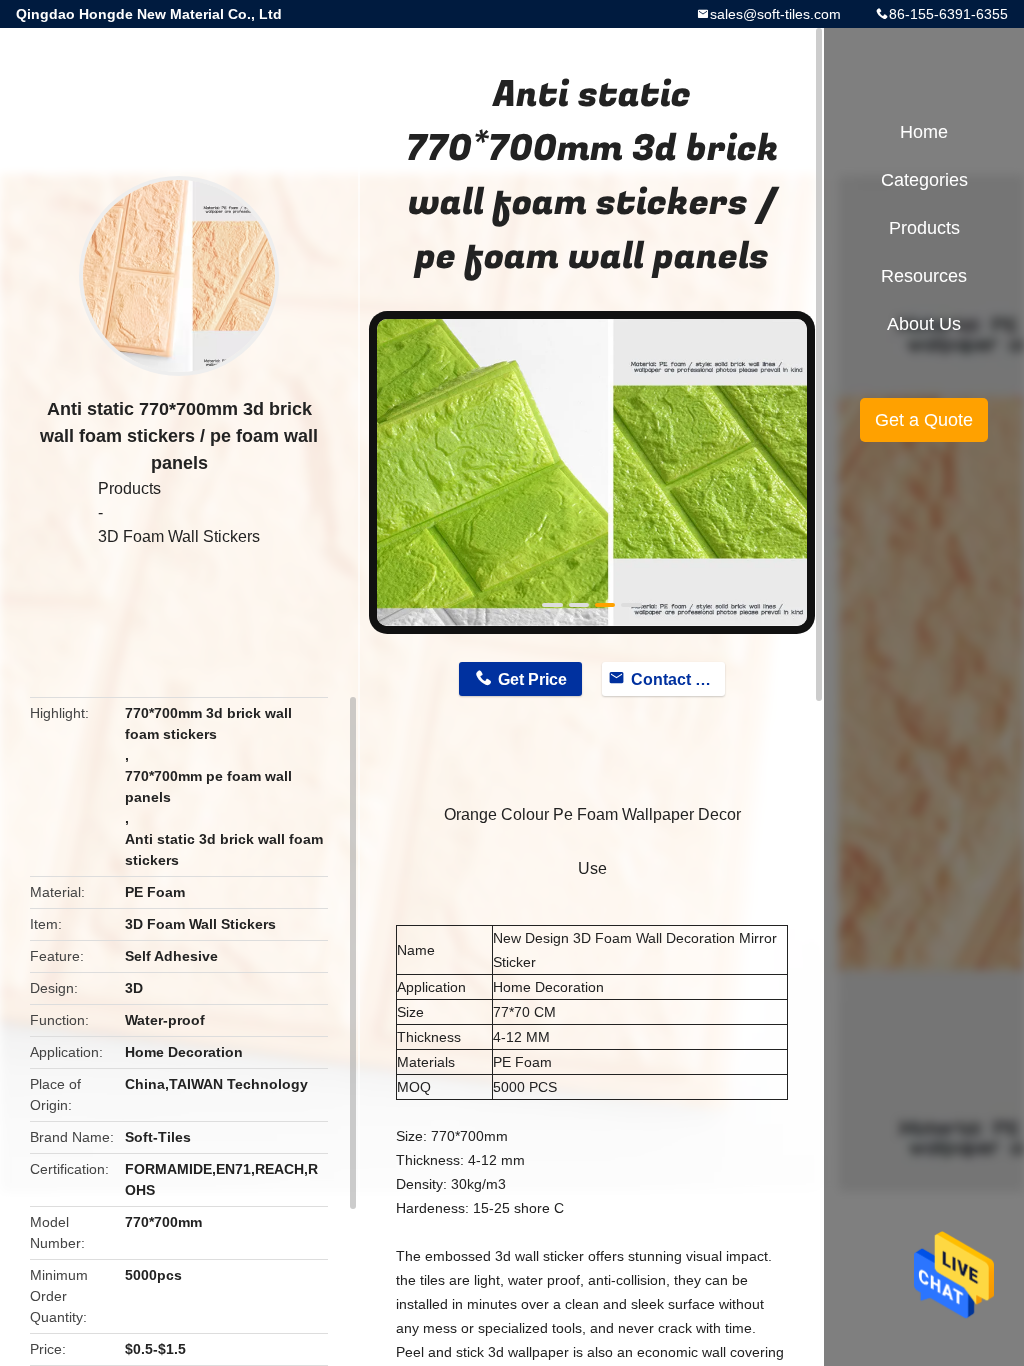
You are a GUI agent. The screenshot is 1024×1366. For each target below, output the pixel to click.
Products (129, 488)
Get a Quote (924, 420)
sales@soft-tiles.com (775, 14)
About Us (924, 324)
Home (924, 132)
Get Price (532, 679)
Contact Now (678, 679)
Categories (924, 180)
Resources (924, 276)
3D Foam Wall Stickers (179, 536)
